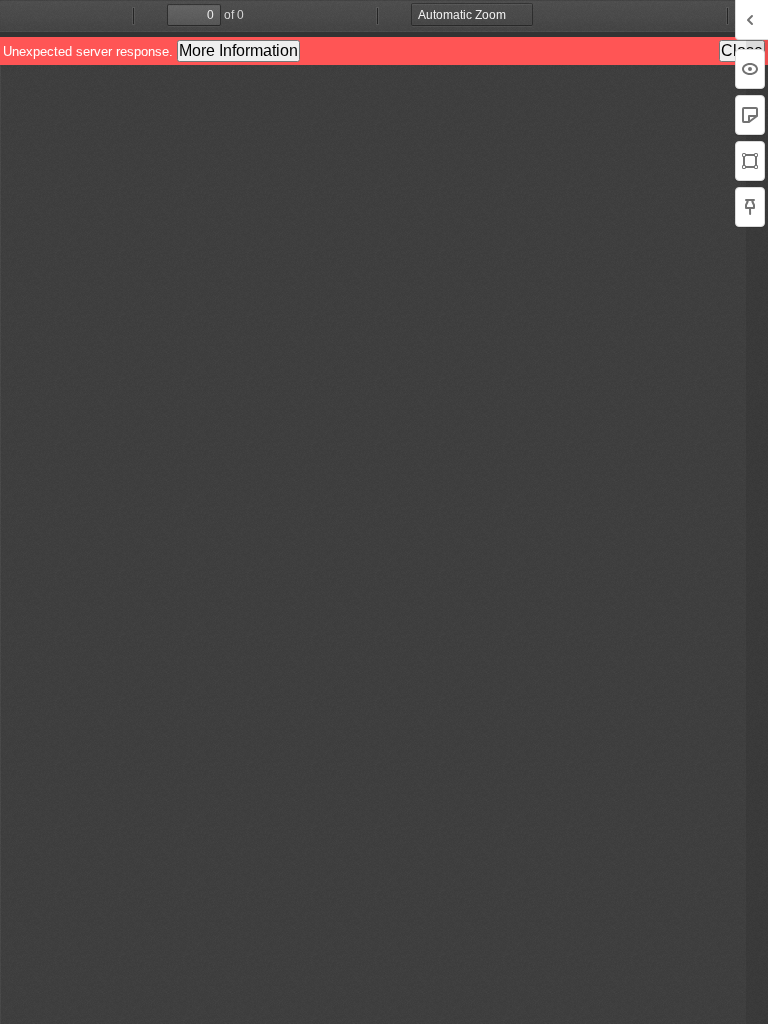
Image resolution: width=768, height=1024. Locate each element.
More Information (238, 50)
